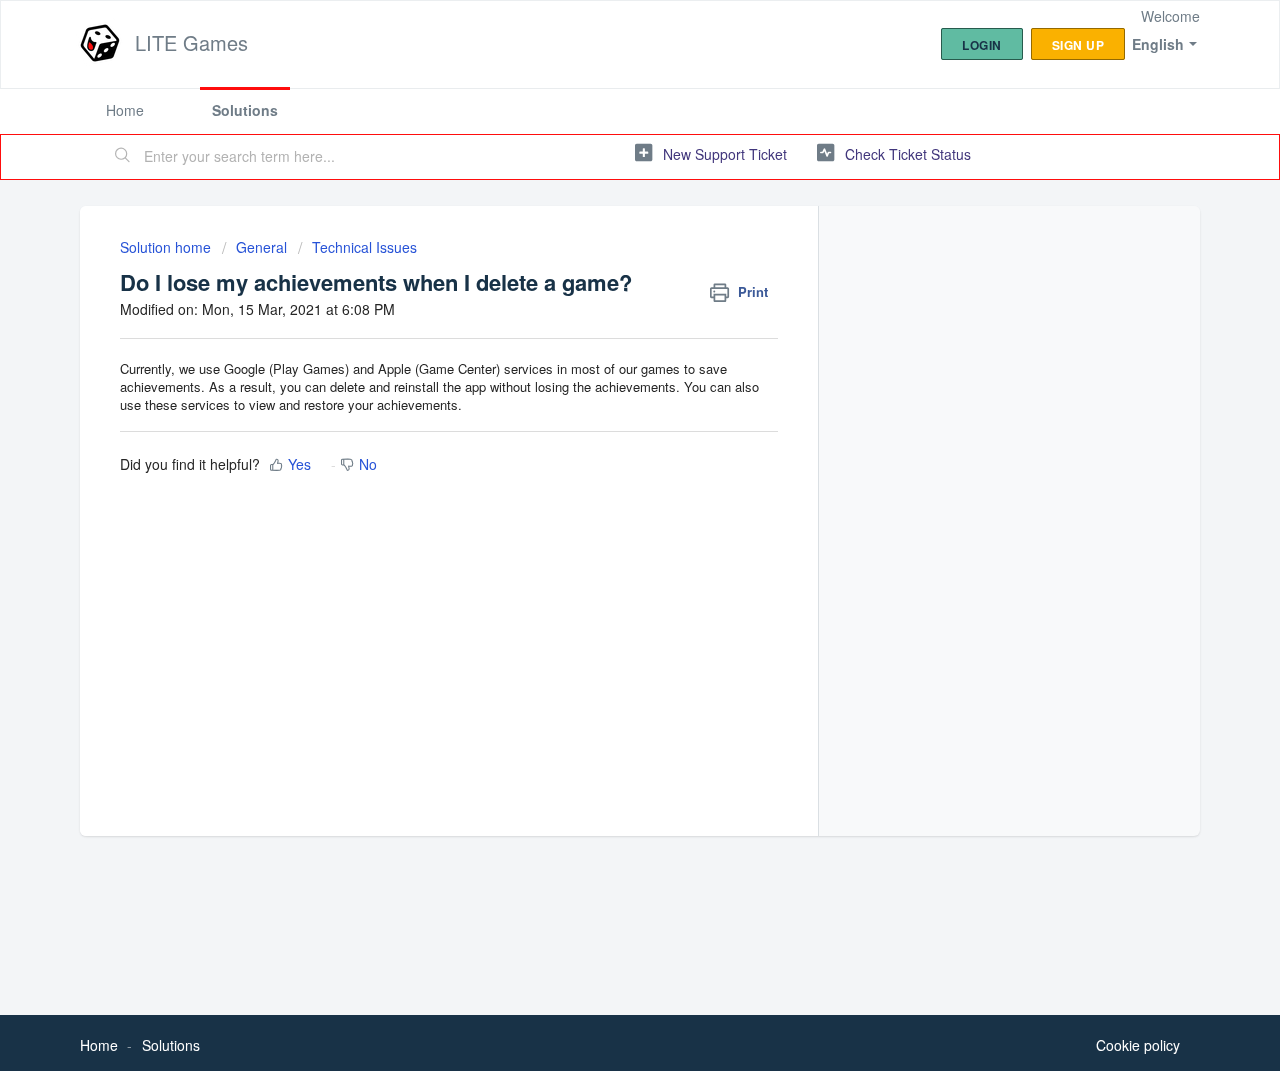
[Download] (603, 272)
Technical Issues (364, 247)
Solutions (245, 110)
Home (125, 110)
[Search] (123, 157)
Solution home (167, 247)
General (261, 247)
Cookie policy (1138, 1045)
